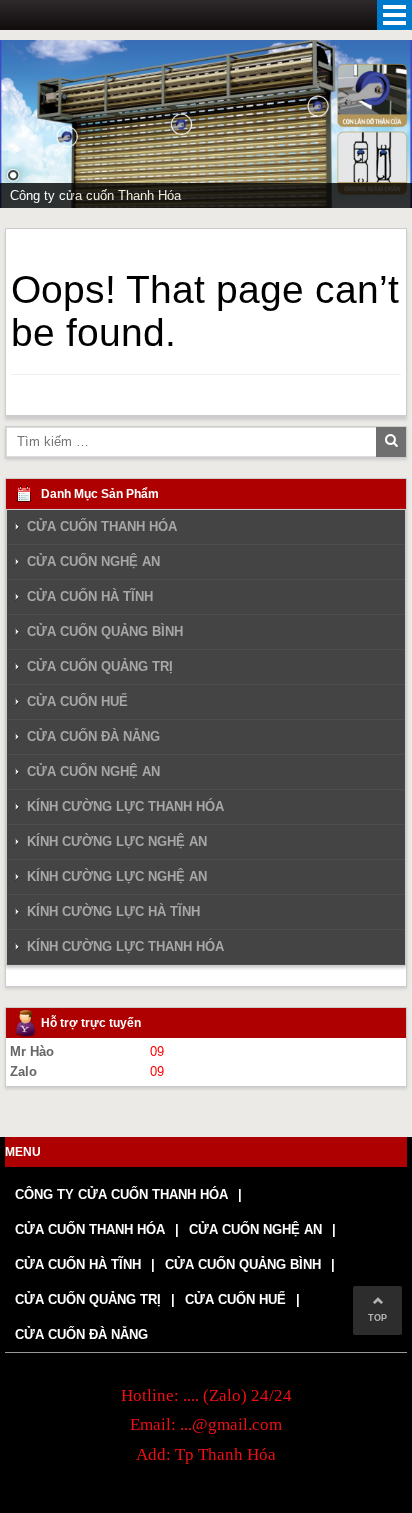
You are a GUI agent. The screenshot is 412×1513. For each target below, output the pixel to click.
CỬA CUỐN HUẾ (77, 701)
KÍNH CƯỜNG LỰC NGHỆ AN (117, 841)
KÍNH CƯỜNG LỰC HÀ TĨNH (113, 911)
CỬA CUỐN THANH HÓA (102, 526)
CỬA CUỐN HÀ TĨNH (90, 596)
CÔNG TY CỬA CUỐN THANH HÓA (121, 1194)
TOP (377, 1318)
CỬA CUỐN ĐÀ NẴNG (93, 736)
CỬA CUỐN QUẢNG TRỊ (100, 666)
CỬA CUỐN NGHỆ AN (93, 561)
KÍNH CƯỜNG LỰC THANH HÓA (125, 806)
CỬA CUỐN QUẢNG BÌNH (105, 631)
